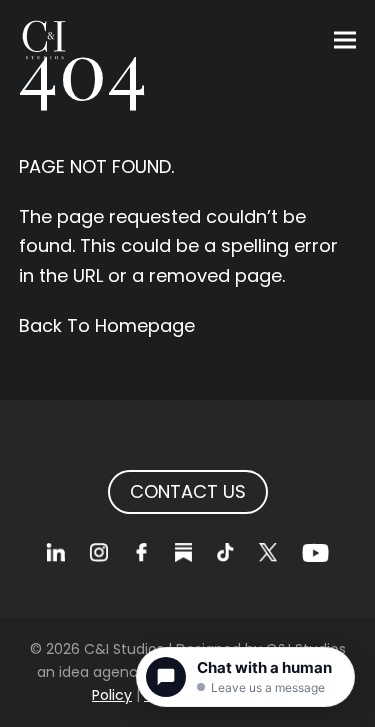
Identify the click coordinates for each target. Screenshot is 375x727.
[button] (345, 40)
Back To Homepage (107, 325)
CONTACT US (188, 491)
